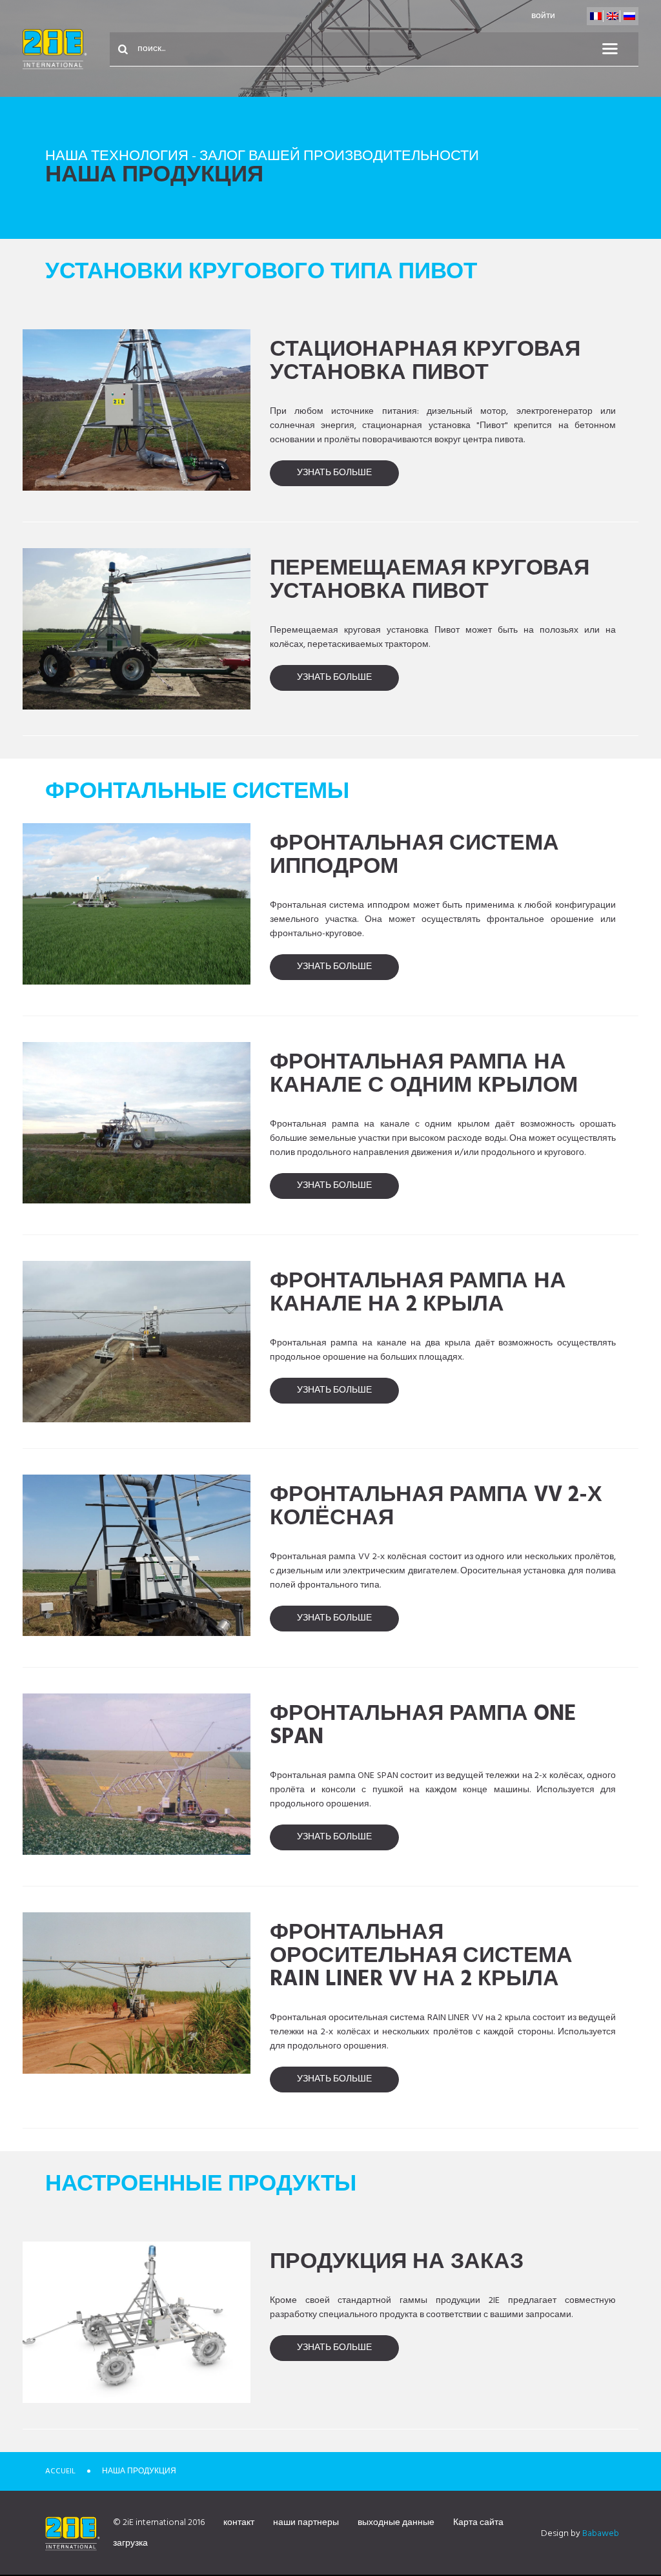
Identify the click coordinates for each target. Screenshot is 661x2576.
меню (618, 49)
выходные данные (396, 2523)
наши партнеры (306, 2523)
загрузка (130, 2543)
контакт (239, 2523)
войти (543, 16)
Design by (580, 2534)
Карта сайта (478, 2523)
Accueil (60, 2471)
